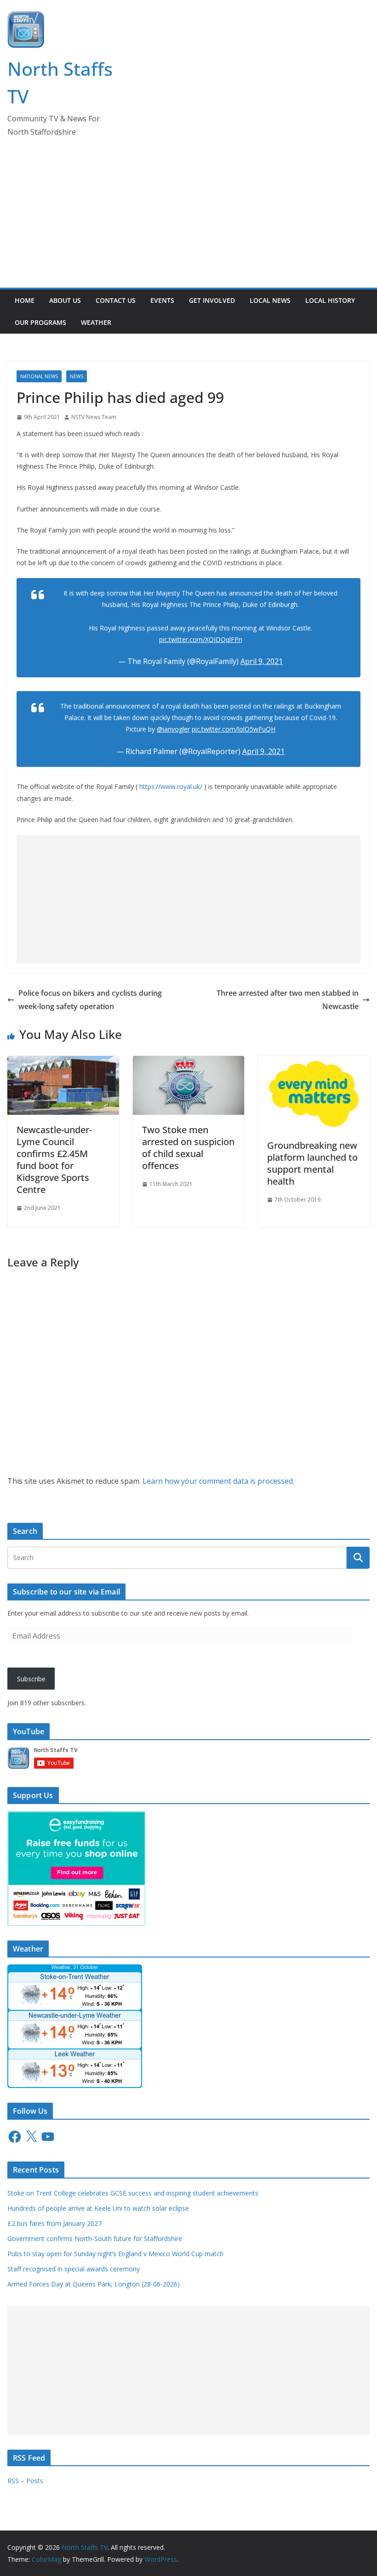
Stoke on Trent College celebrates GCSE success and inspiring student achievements (134, 2193)
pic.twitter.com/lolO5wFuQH (234, 729)
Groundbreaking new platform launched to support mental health (312, 1163)
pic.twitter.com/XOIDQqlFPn (201, 639)
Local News (270, 300)
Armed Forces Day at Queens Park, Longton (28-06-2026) (94, 2284)
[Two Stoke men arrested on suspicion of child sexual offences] (189, 1062)
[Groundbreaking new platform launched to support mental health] (314, 1062)
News (77, 376)
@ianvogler (173, 729)
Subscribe (31, 1679)
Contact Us (116, 300)
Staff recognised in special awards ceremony (74, 2269)
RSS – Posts (25, 2481)
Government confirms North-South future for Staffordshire (95, 2238)
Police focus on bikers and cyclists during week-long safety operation (90, 1000)
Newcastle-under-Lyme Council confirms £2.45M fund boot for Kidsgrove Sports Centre (54, 1160)
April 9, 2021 (262, 661)
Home (25, 300)
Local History (330, 300)
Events (162, 300)
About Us (65, 300)
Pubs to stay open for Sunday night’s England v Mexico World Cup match (115, 2254)
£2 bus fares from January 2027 (54, 2223)
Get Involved (212, 300)
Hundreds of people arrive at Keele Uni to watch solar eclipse (98, 2208)
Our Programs (40, 322)
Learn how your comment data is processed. (218, 1481)
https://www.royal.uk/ (171, 786)
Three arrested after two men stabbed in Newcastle (288, 1000)
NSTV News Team (94, 417)
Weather (96, 322)
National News (39, 376)
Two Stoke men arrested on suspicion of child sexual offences (188, 1148)
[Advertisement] (188, 219)
